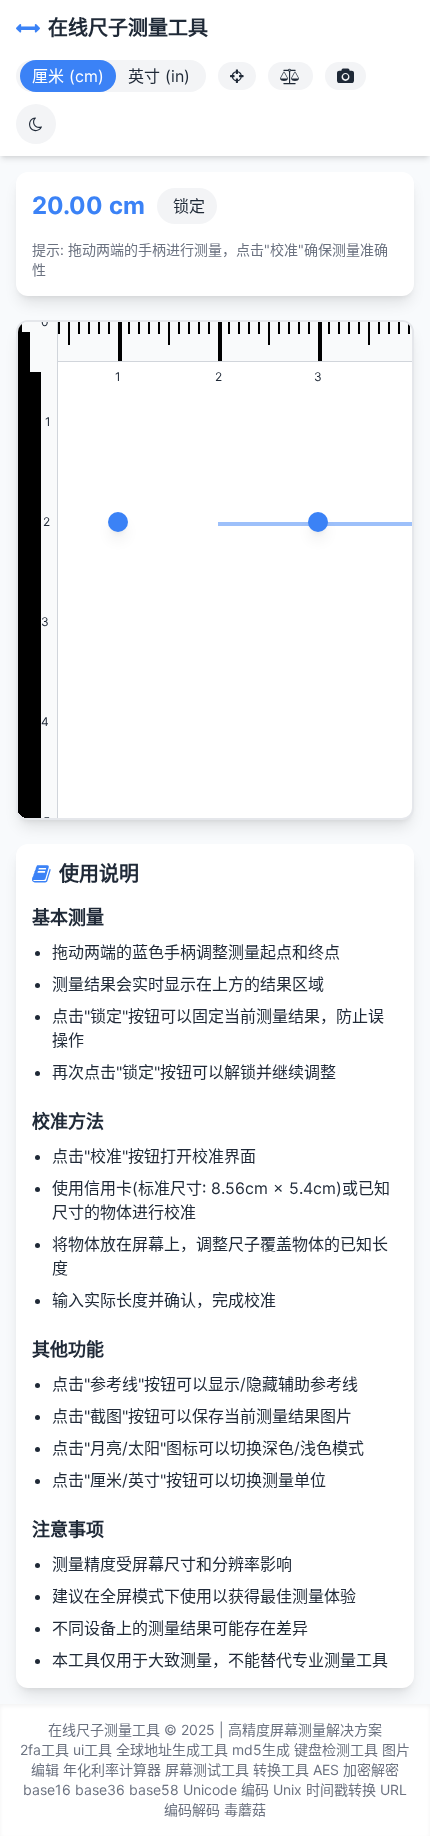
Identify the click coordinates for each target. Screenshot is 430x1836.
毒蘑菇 (245, 1809)
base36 (100, 1789)
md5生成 (261, 1749)
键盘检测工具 (336, 1749)
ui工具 (92, 1749)
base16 (47, 1789)
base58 (154, 1789)
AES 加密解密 (356, 1769)
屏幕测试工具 (207, 1769)
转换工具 (281, 1769)
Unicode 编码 (226, 1789)
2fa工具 (44, 1749)
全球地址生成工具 (172, 1749)
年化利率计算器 (112, 1769)
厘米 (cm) (68, 76)
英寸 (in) (159, 76)
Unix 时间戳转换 (324, 1789)
